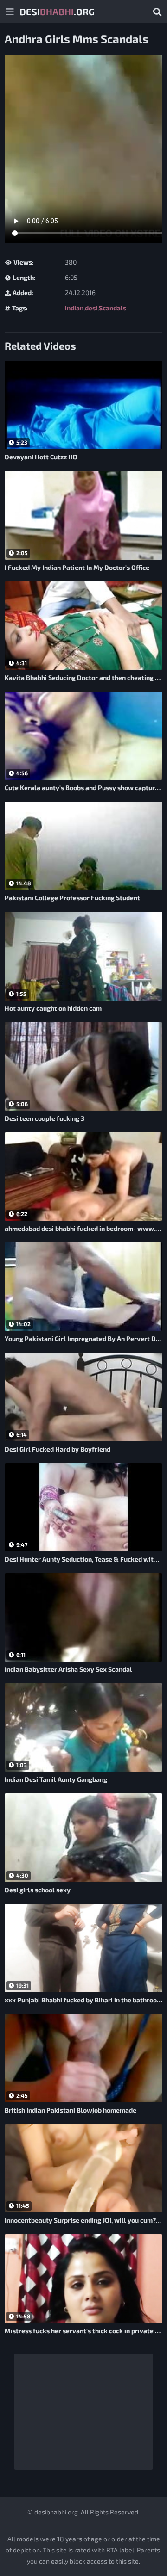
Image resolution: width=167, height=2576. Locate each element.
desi (91, 308)
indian (74, 308)
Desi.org (57, 12)
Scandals (112, 308)
